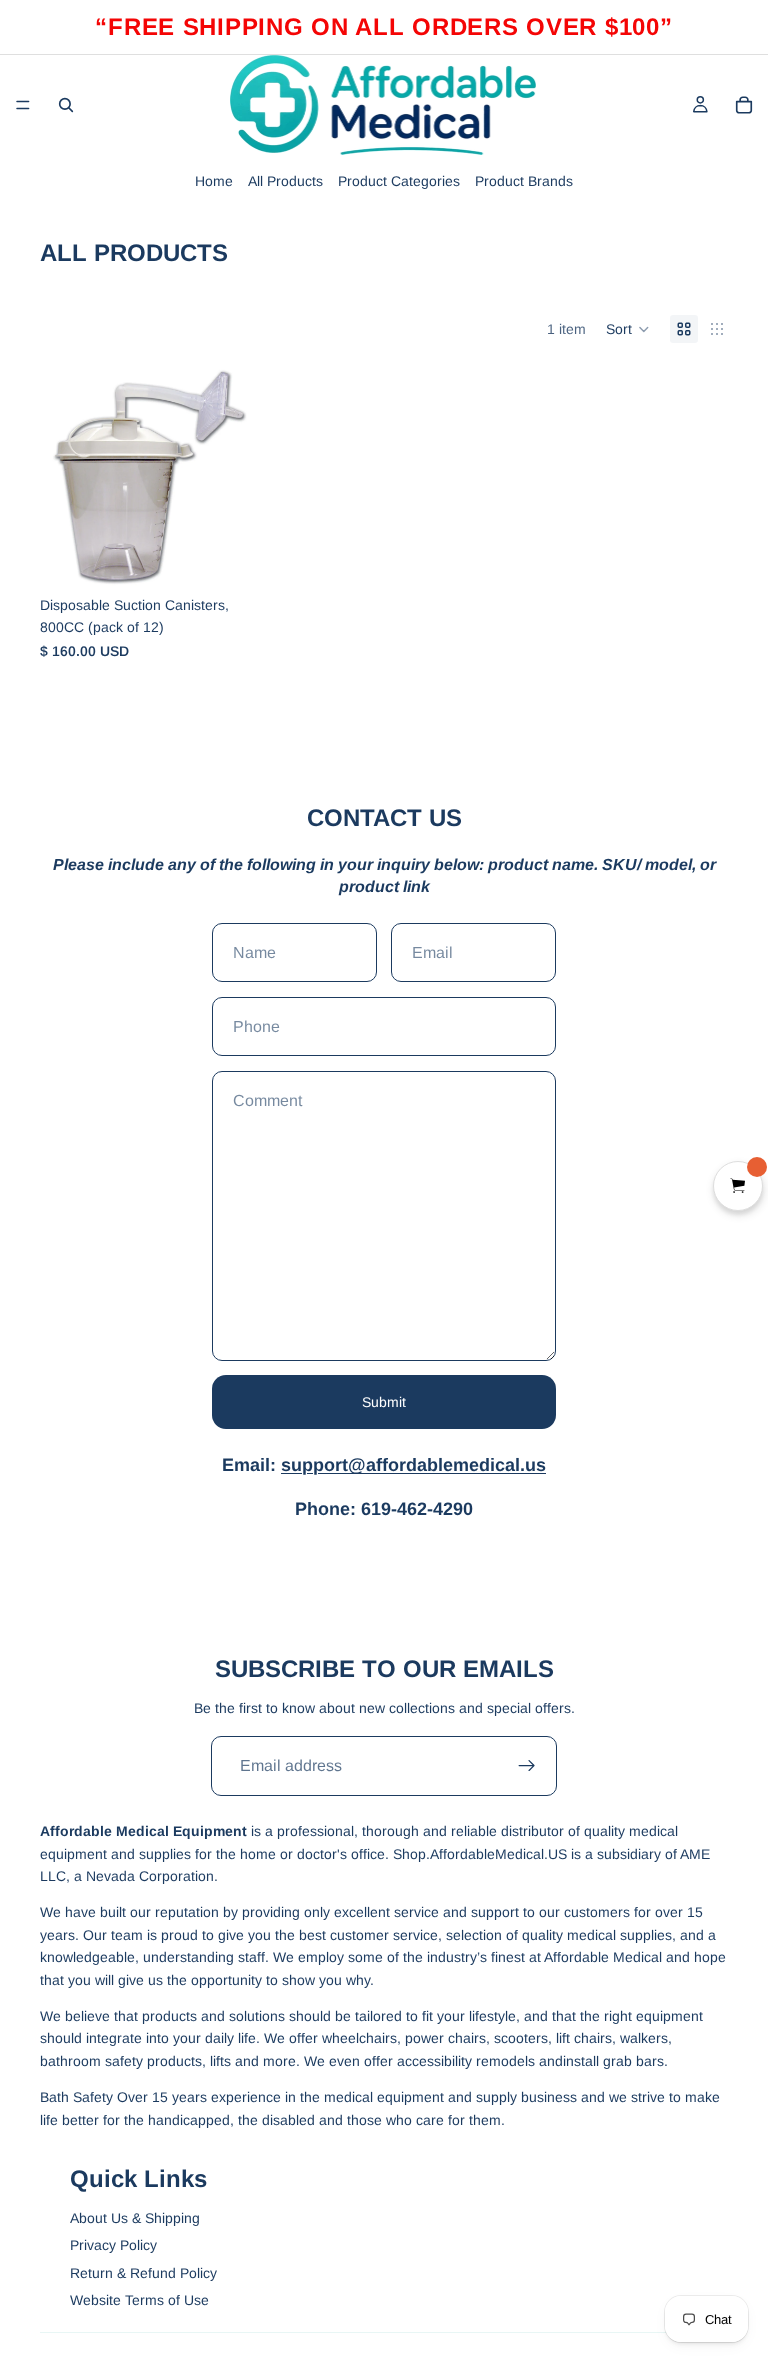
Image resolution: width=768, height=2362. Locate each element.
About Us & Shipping (135, 2218)
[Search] (66, 105)
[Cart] (744, 105)
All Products (285, 181)
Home (214, 181)
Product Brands (524, 181)
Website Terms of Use (139, 2300)
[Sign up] (527, 1766)
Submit (384, 1402)
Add (245, 555)
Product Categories (399, 181)
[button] (628, 329)
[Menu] (23, 105)
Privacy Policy (113, 2245)
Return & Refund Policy (143, 2273)
